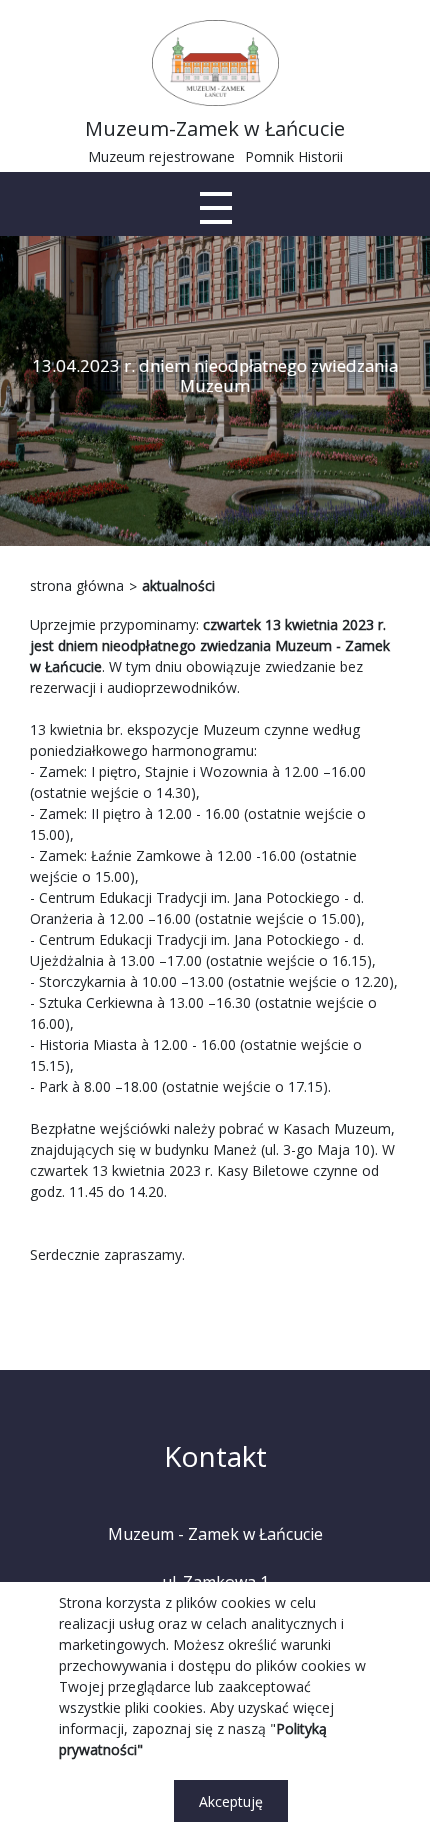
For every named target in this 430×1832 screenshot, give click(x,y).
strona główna (77, 585)
